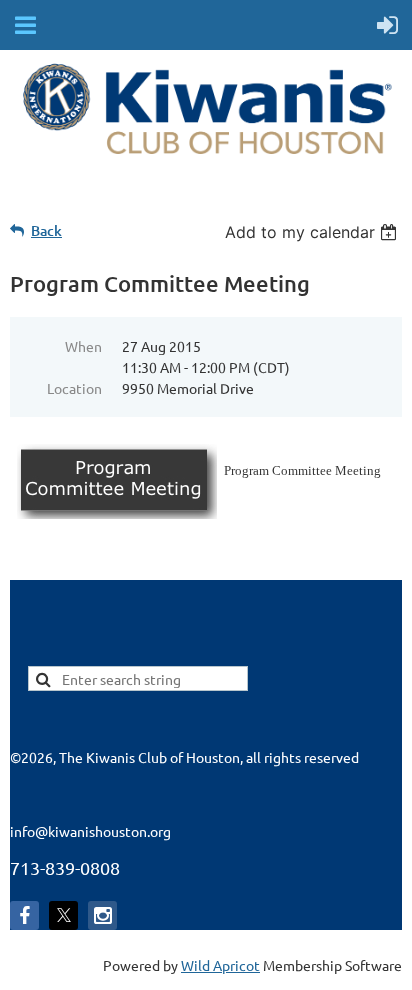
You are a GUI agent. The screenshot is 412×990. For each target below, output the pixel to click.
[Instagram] (102, 915)
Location (74, 388)
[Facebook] (24, 915)
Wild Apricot (220, 965)
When (83, 346)
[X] (63, 915)
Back (46, 230)
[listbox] (313, 232)
